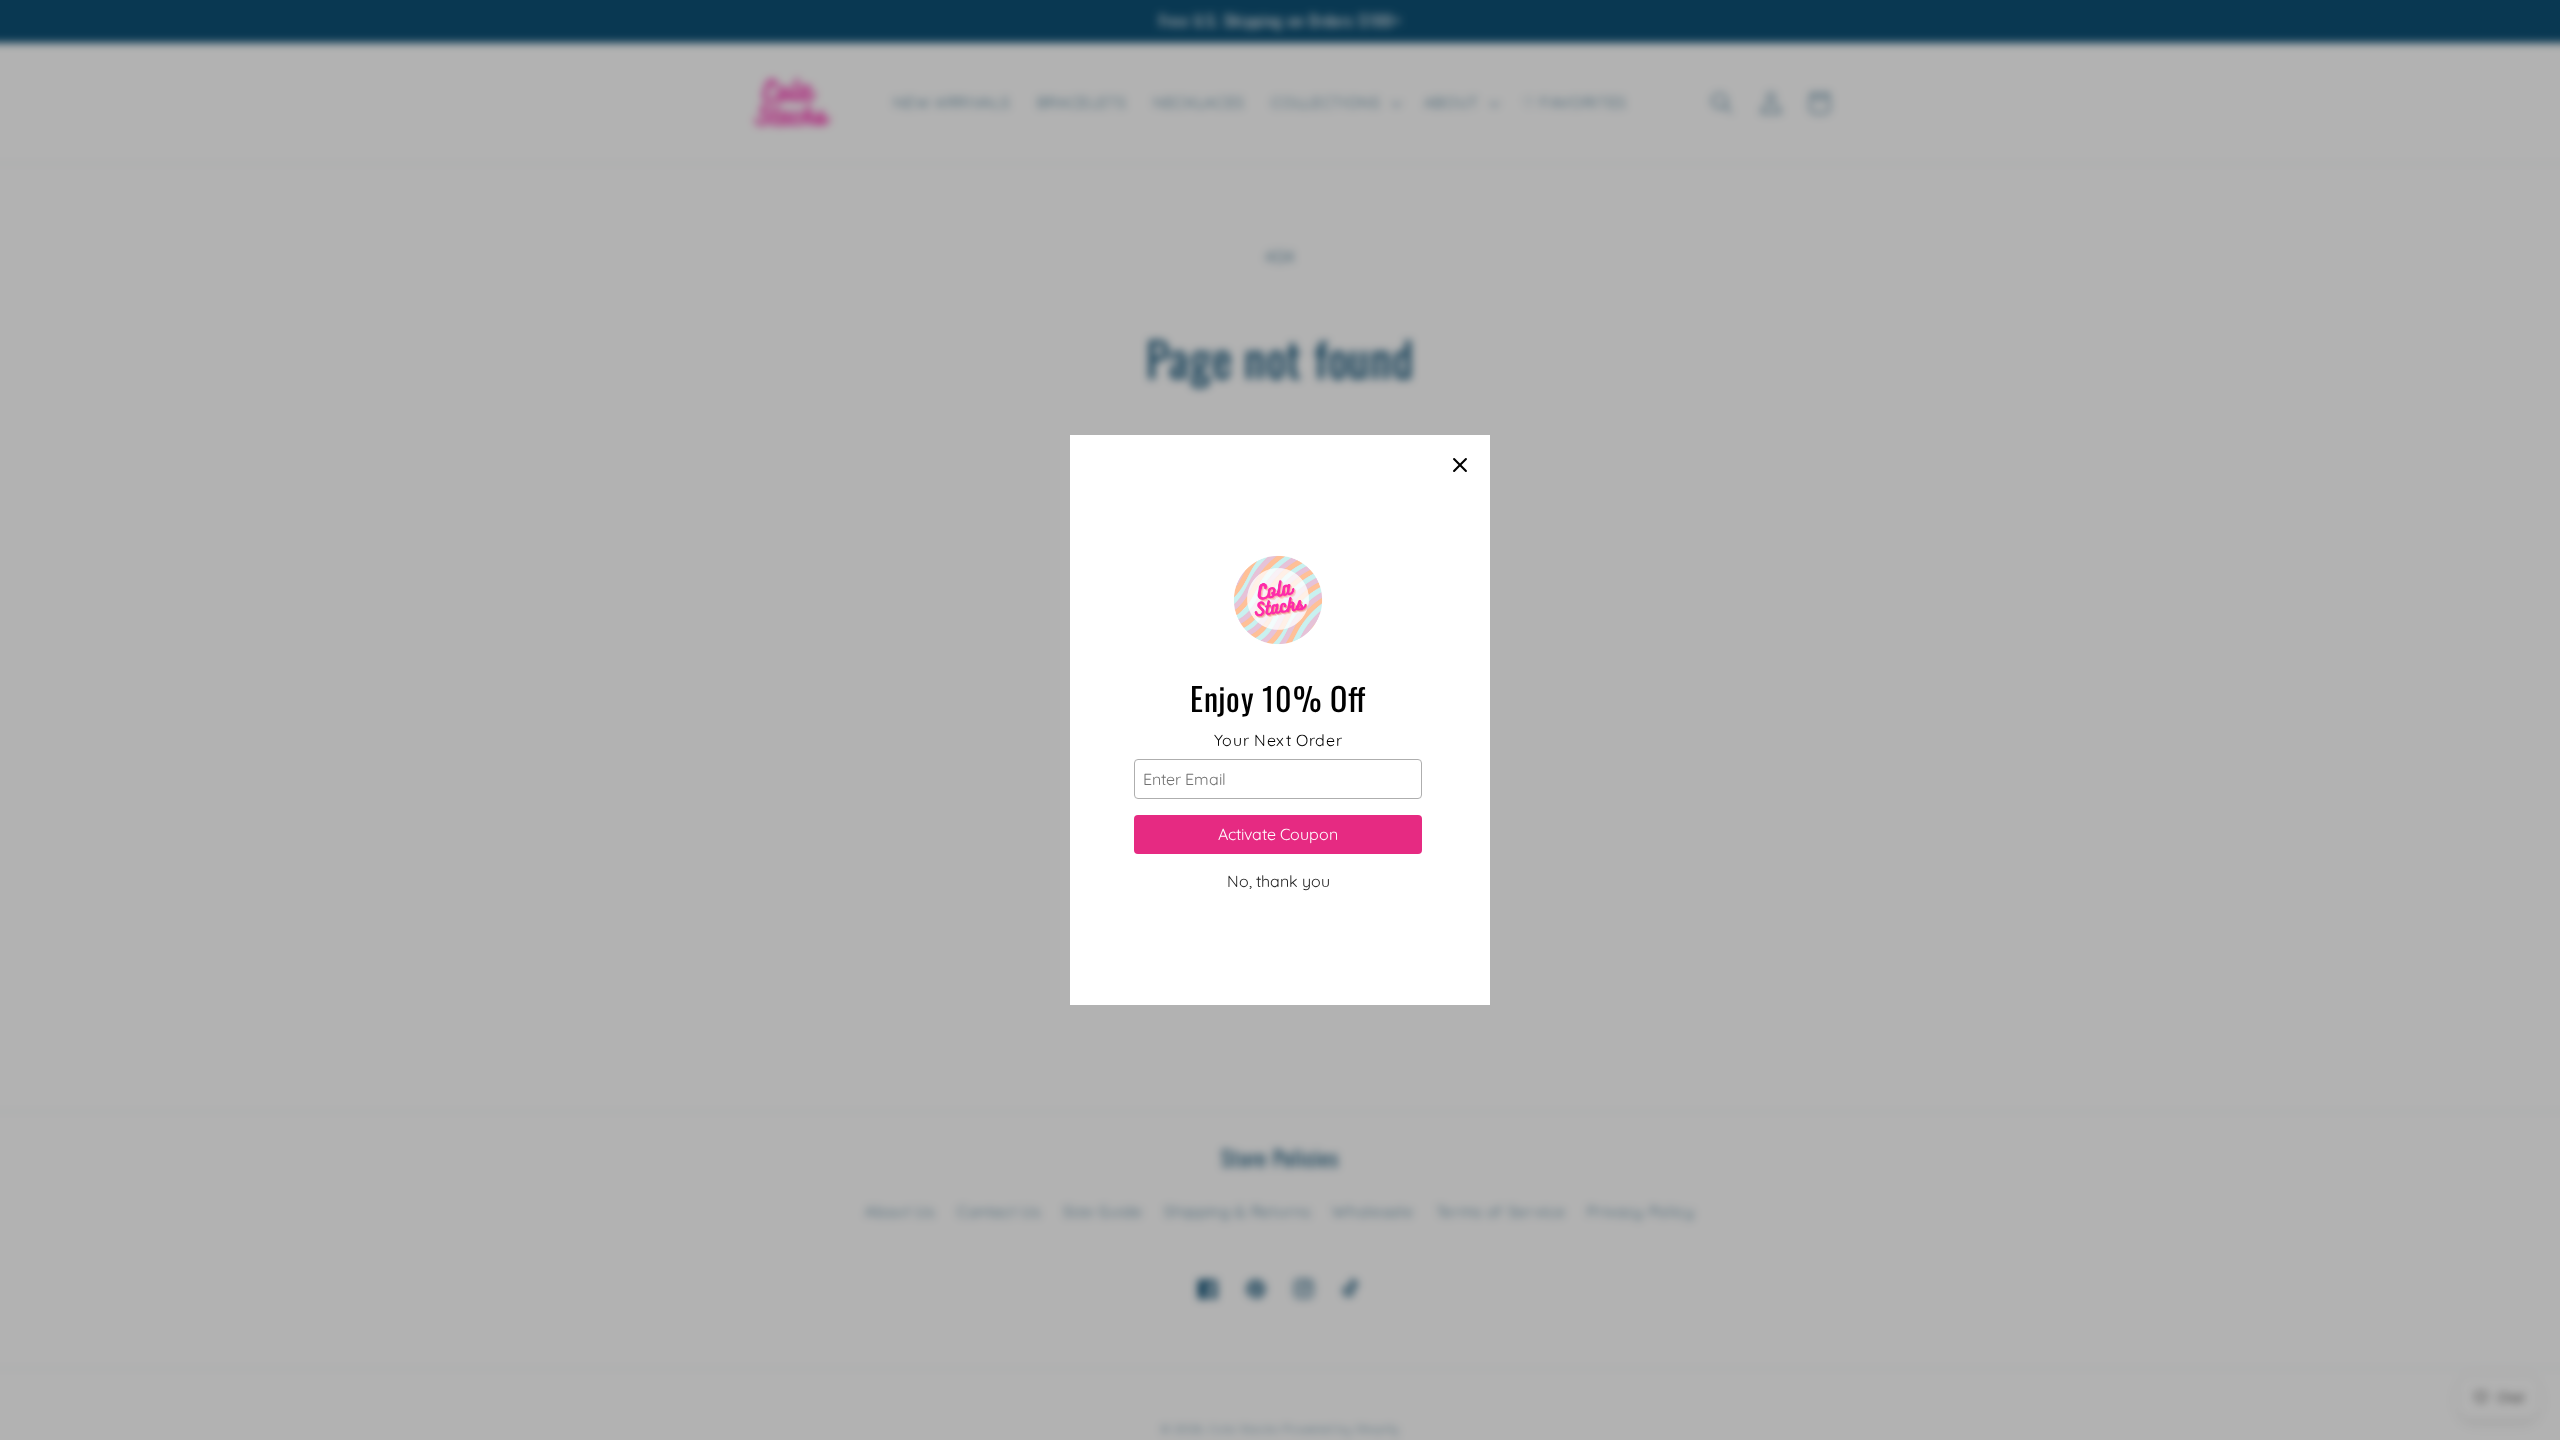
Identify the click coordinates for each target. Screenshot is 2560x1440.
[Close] (1460, 465)
